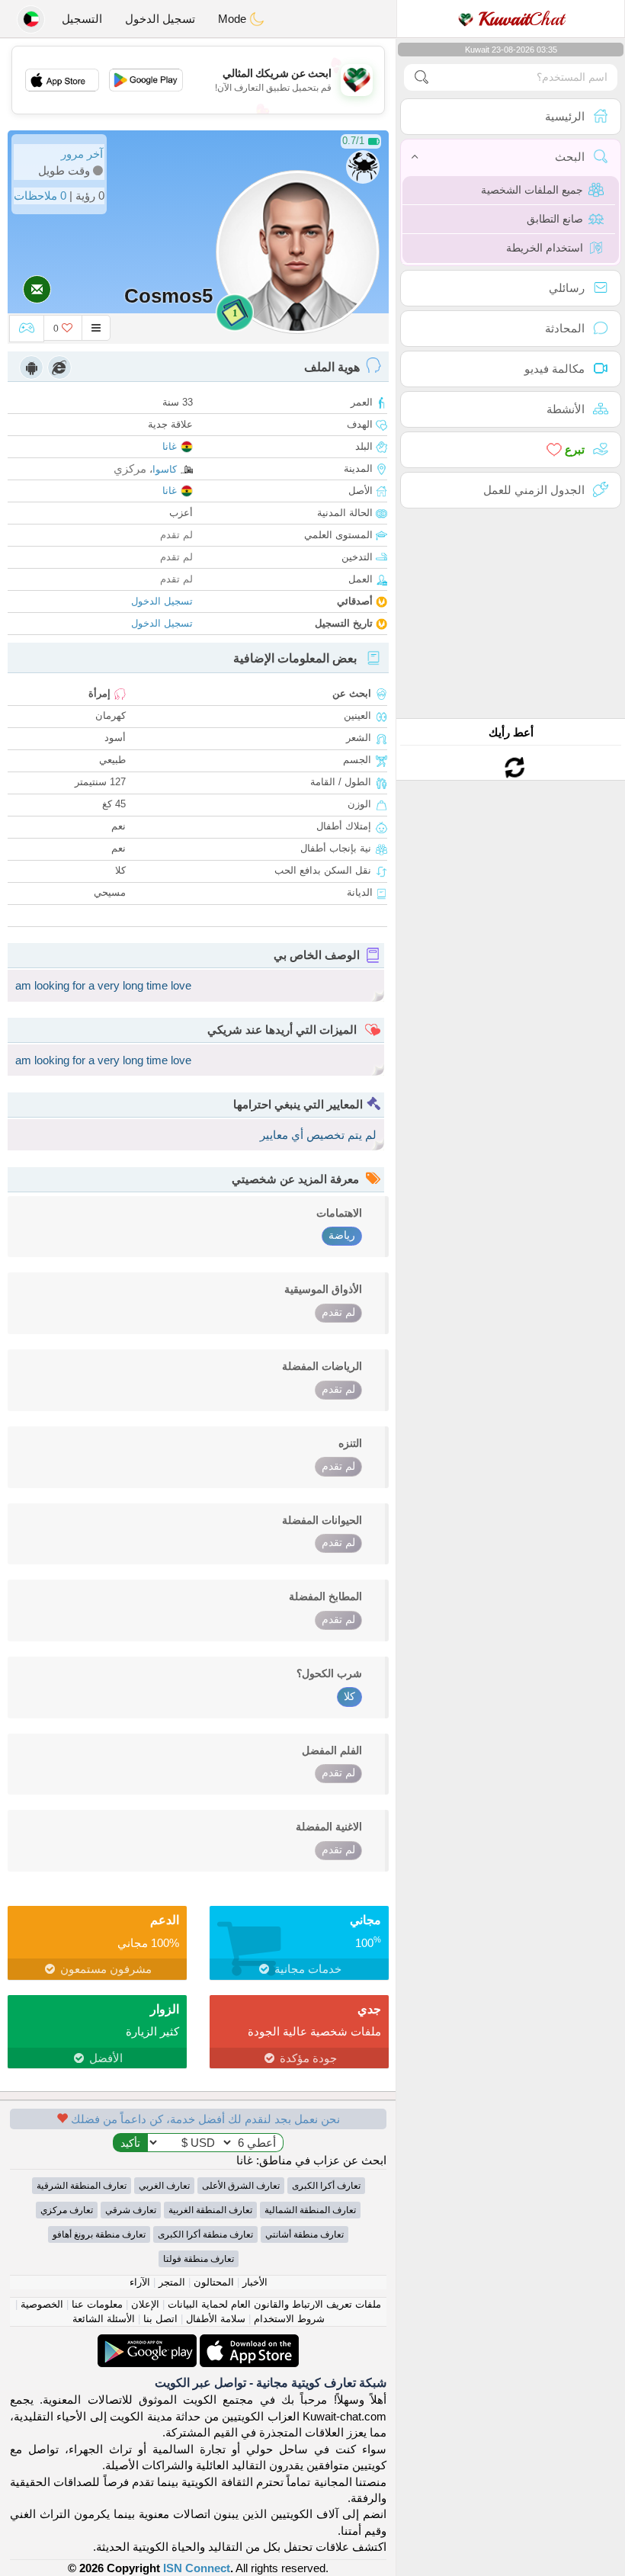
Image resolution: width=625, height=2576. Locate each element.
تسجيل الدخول (160, 19)
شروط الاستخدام (289, 2319)
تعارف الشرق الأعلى (241, 2186)
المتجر (172, 2282)
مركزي (130, 468)
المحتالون (214, 2282)
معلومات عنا (97, 2304)
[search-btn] (421, 77)
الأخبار (255, 2282)
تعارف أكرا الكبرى (326, 2186)
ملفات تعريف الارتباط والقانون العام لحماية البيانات (274, 2304)
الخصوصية (42, 2304)
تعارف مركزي (67, 2210)
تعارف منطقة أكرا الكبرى (205, 2234)
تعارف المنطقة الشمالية (310, 2210)
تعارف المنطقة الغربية (210, 2210)
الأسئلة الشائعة (104, 2319)
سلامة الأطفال (216, 2319)
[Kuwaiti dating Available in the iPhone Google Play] (147, 2342)
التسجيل (82, 19)
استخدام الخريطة (545, 248)
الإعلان (145, 2304)
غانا (170, 446)
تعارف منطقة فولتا (199, 2259)
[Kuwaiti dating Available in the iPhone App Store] (248, 2342)
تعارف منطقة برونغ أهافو (99, 2234)
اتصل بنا (160, 2319)
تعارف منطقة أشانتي (304, 2234)
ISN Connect (197, 2568)
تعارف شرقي (131, 2210)
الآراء (140, 2282)
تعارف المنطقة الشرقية (82, 2186)
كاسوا (165, 469)
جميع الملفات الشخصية (532, 190)
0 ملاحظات (40, 196)
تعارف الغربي (164, 2186)
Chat (521, 19)
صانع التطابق (555, 219)
